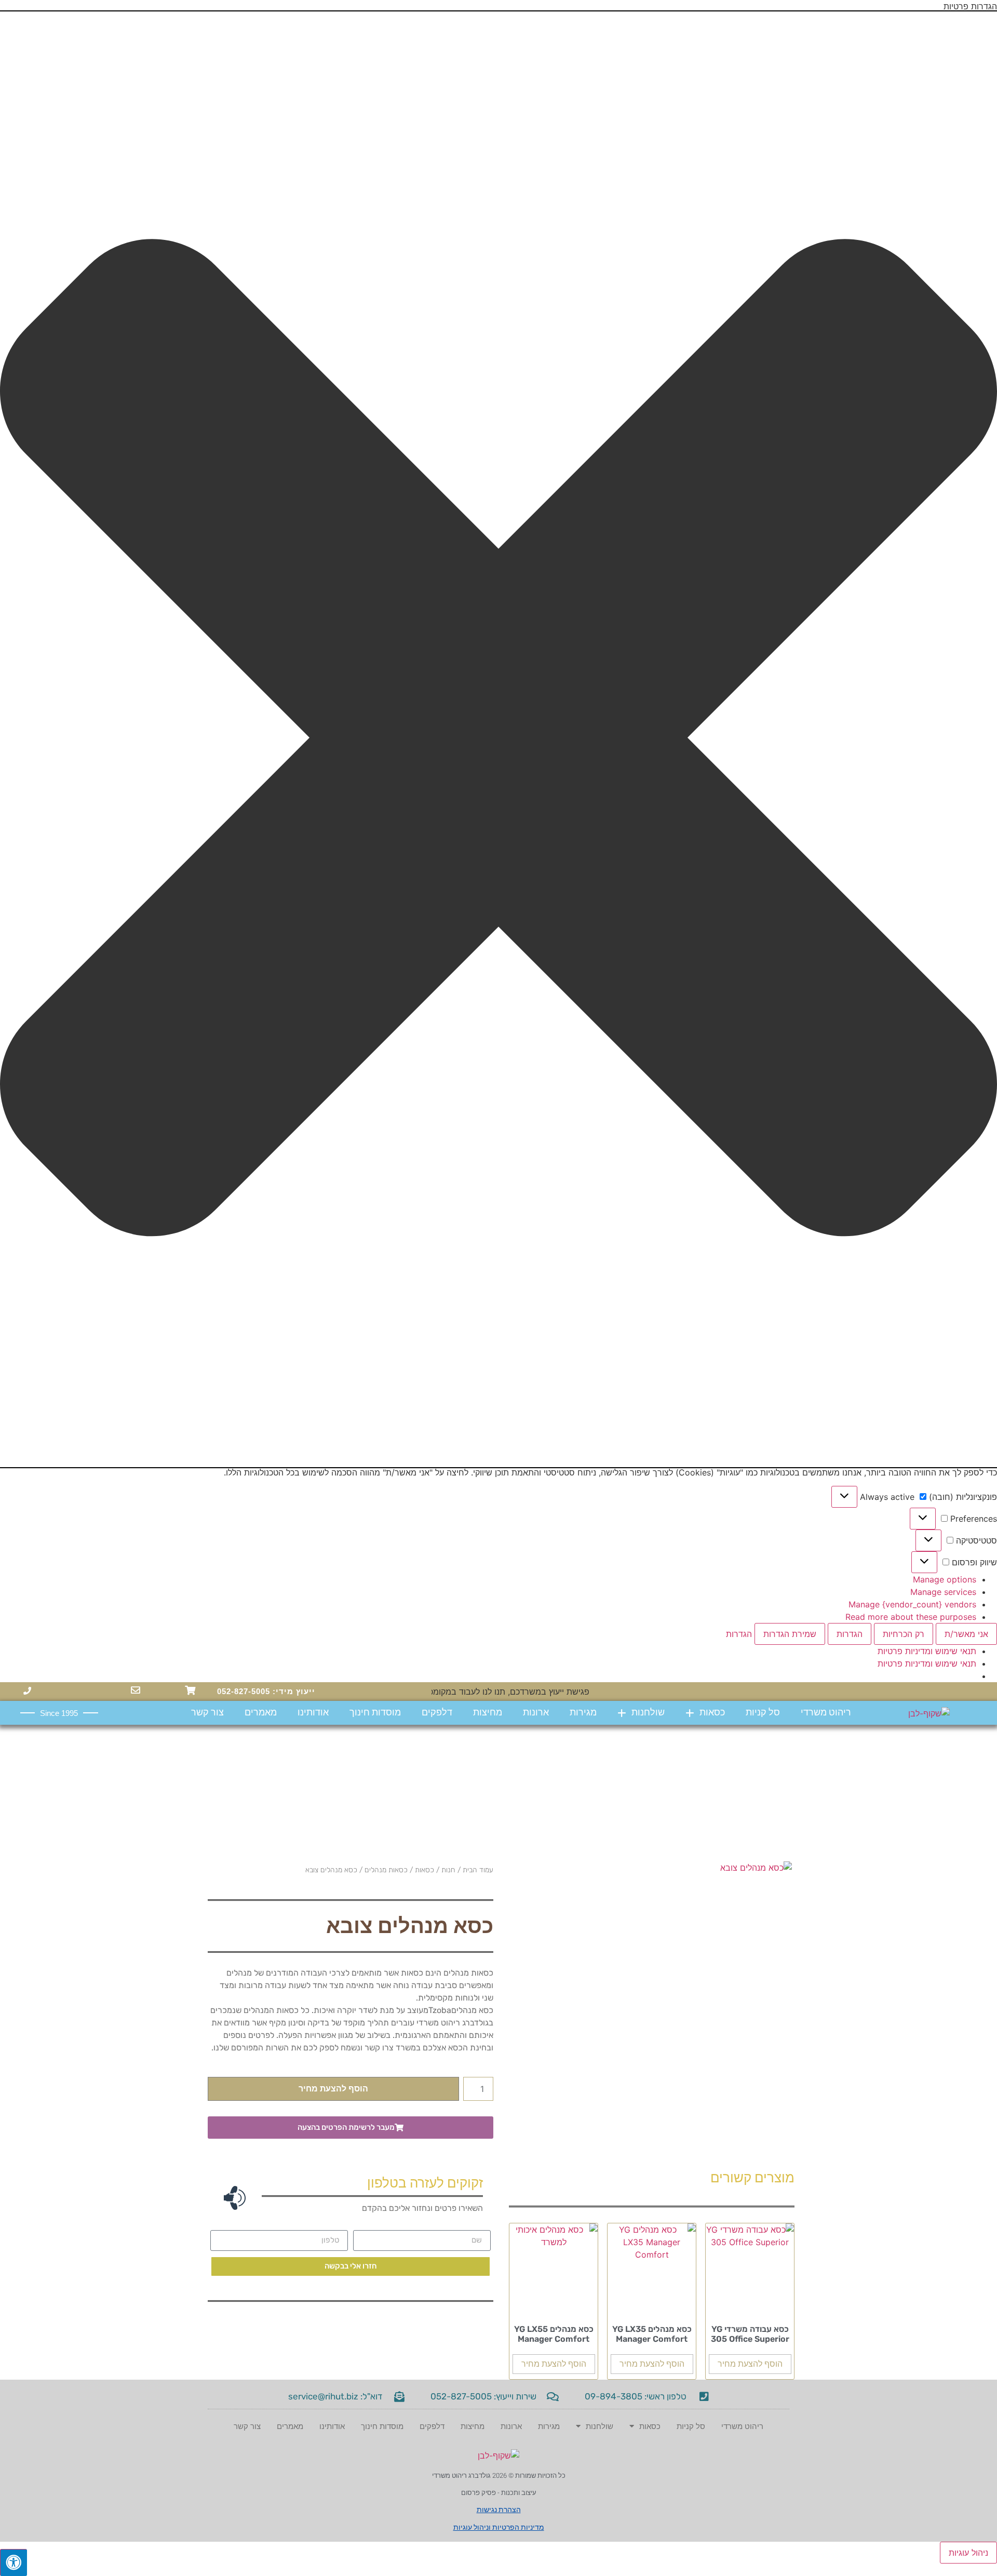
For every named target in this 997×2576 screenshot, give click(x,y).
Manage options (945, 1579)
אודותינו (313, 1713)
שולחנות (648, 1713)
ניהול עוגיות (968, 2553)
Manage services (943, 1592)
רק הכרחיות (904, 1634)
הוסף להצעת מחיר (333, 2089)
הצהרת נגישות (499, 2510)
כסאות (712, 1713)
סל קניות (763, 1713)
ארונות (536, 1713)
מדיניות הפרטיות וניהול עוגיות (499, 2527)
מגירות (583, 1713)
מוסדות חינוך (375, 1713)
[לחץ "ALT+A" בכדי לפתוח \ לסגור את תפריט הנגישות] (14, 2562)
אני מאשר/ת (966, 1634)
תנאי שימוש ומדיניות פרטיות (927, 1651)
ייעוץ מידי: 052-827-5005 (266, 1691)
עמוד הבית (478, 1870)
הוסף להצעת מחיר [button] (750, 2364)
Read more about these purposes (911, 1617)
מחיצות (488, 1713)
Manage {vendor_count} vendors (912, 1604)
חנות (448, 1870)
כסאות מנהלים (386, 1870)
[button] (498, 739)
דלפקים (437, 1713)
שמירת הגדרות (790, 1634)
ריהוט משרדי (826, 1713)
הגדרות (850, 1634)
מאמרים (261, 1713)
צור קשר (207, 1713)
